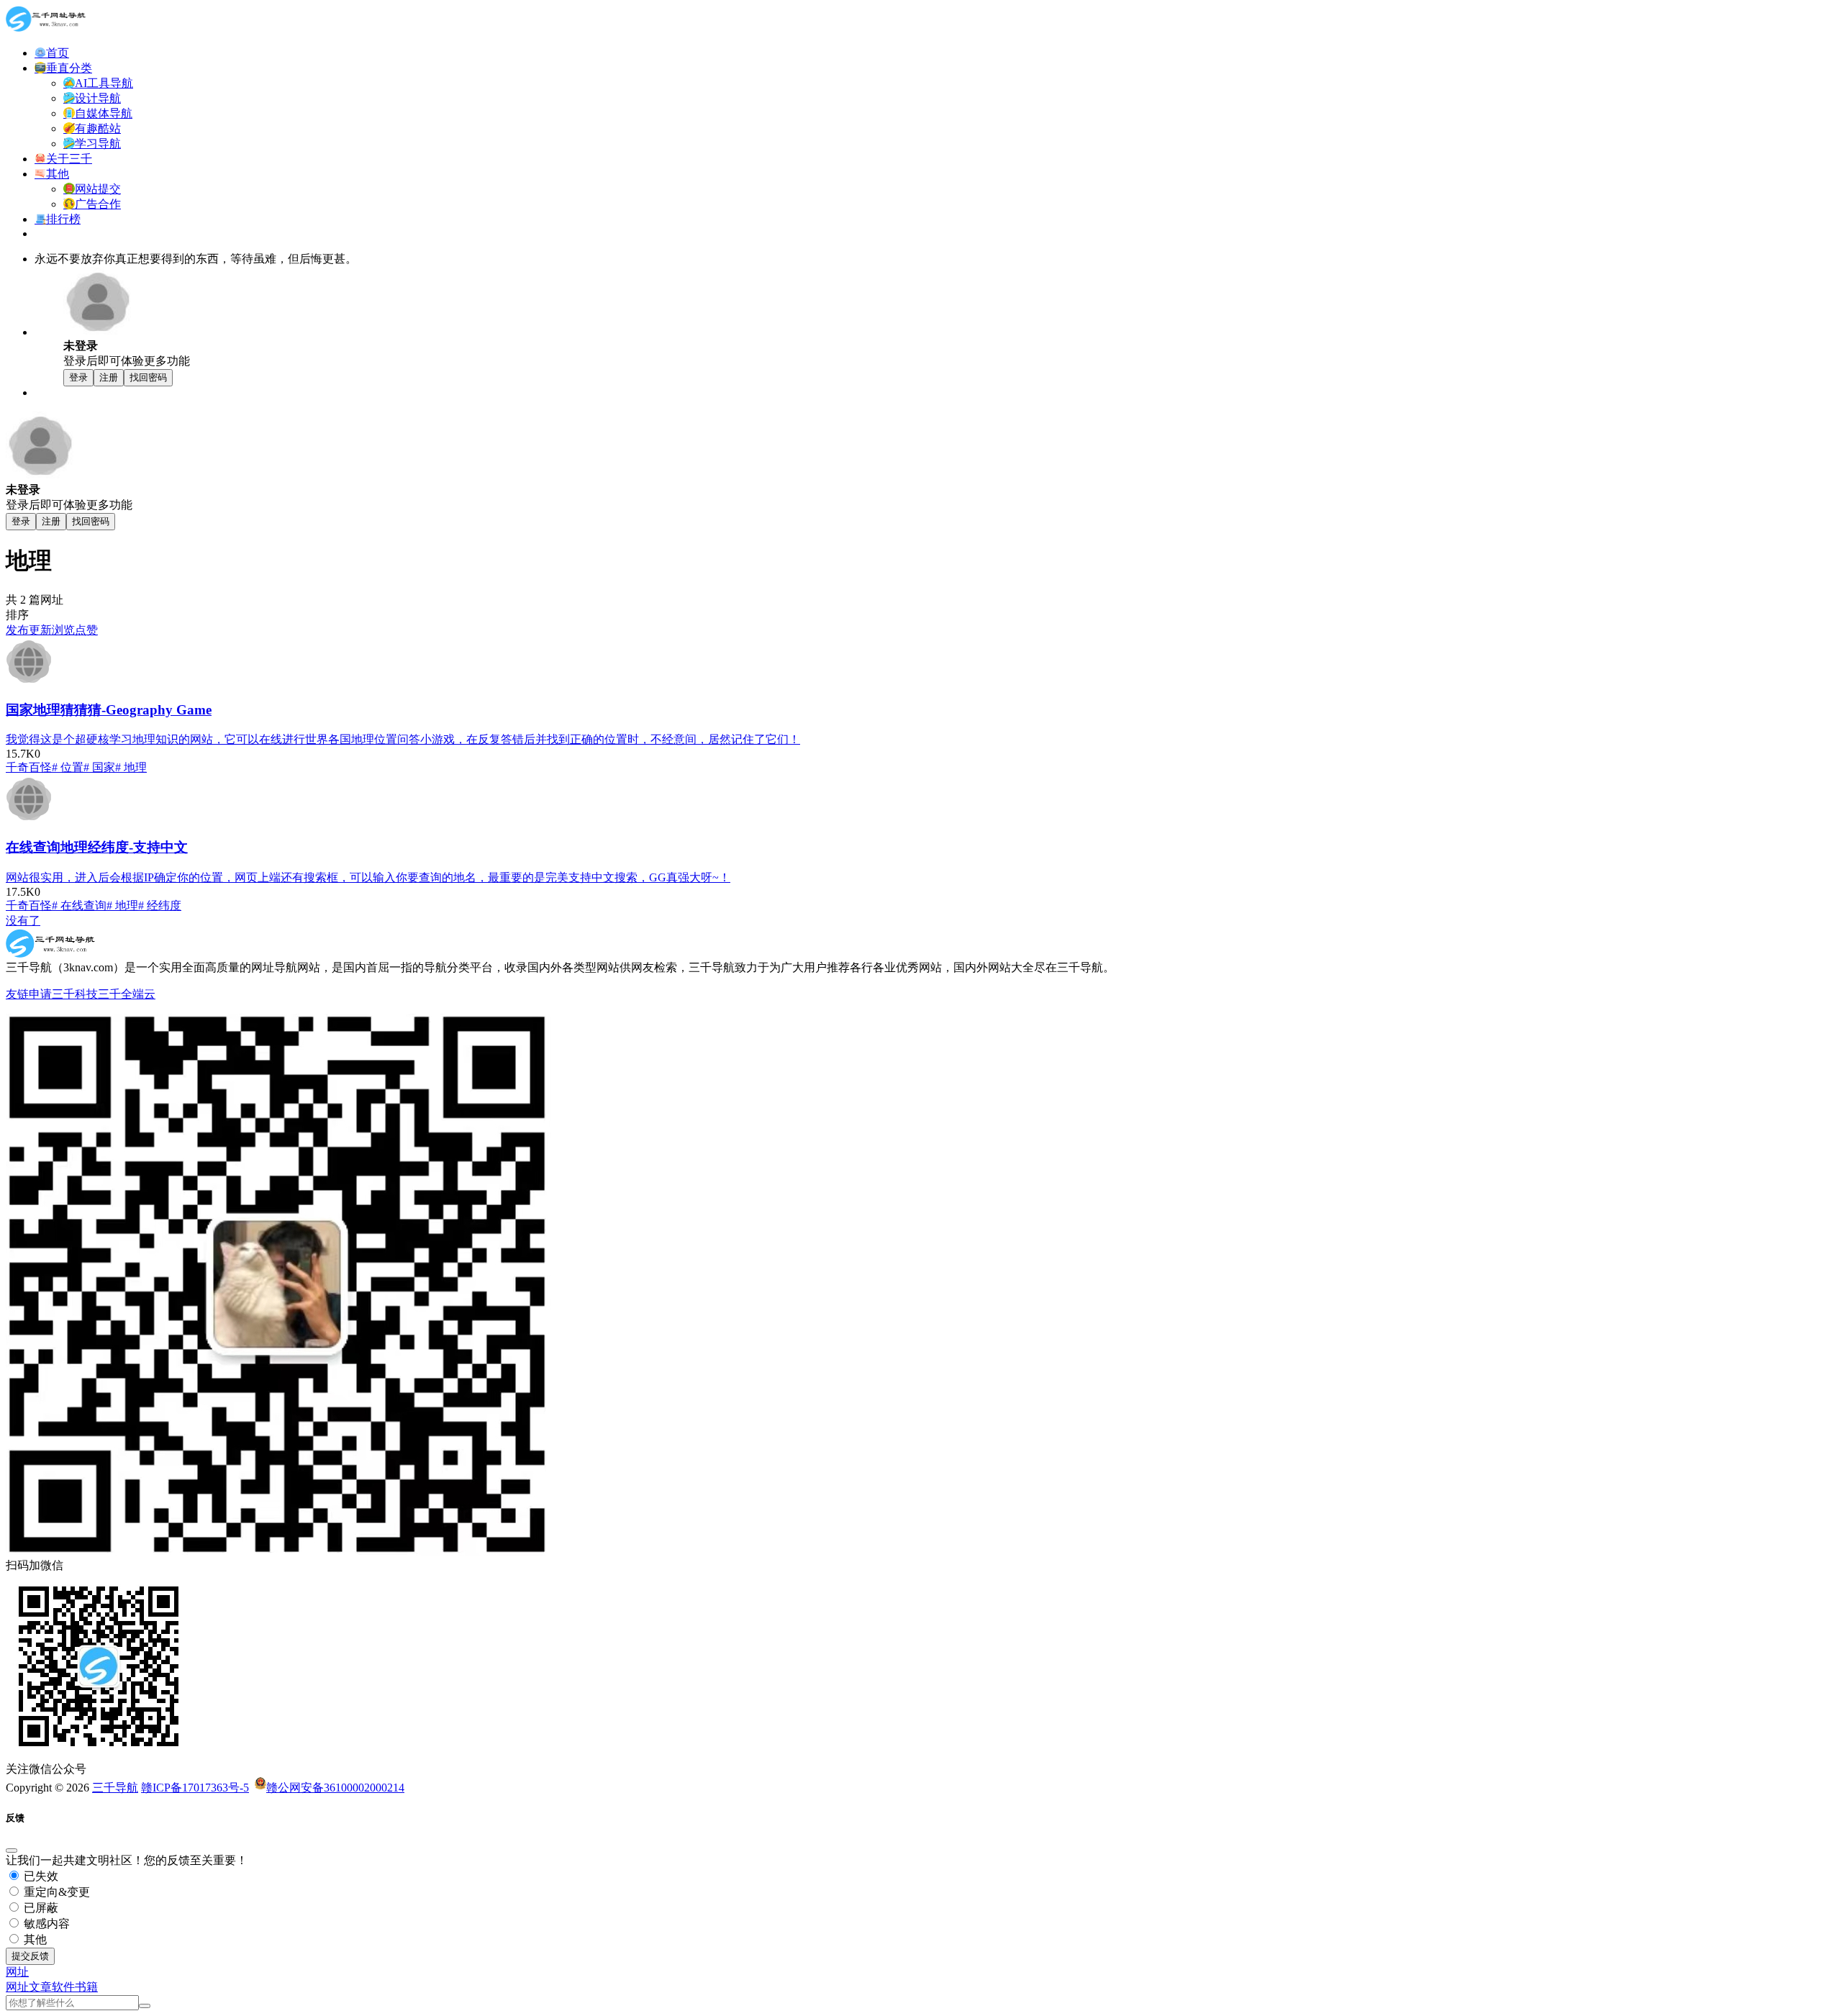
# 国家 (99, 767)
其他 (34, 1939)
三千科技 (75, 994)
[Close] (12, 1851)
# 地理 (131, 767)
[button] (17, 1972)
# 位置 (68, 767)
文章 (40, 1987)
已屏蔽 (40, 1908)
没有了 (23, 921)
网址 (17, 1987)
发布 (17, 630)
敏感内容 (45, 1924)
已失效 (40, 1876)
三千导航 (115, 1788)
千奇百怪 (29, 767)
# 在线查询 (79, 905)
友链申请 (29, 994)
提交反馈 (30, 1956)
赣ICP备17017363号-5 (195, 1788)
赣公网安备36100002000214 (335, 1788)
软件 (63, 1987)
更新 (40, 630)
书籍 (86, 1987)
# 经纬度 (160, 905)
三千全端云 (127, 994)
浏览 (63, 630)
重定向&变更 (55, 1892)
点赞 (86, 630)
